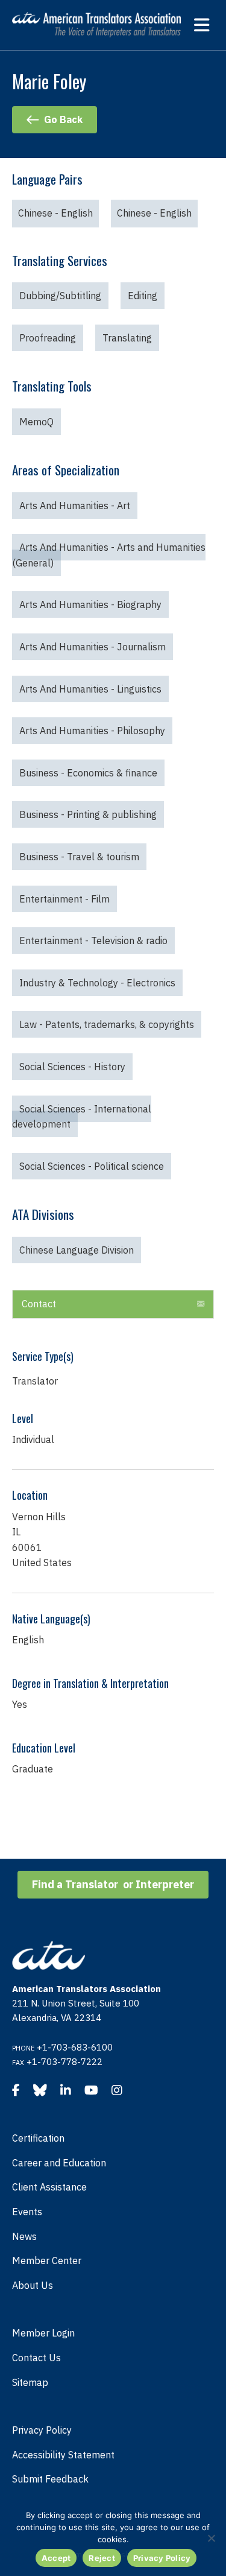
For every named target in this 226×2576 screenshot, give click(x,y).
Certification (38, 2138)
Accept (56, 2558)
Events (27, 2212)
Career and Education (59, 2163)
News (24, 2236)
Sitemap (30, 2382)
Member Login (43, 2333)
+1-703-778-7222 (64, 2062)
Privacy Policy (42, 2430)
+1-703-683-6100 (75, 2047)
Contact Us (36, 2358)
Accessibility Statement (63, 2455)
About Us (33, 2285)
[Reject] (211, 2538)
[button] (113, 1304)
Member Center (47, 2260)
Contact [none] (39, 1304)
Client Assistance (49, 2187)
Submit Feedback (50, 2479)
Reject (102, 2558)
